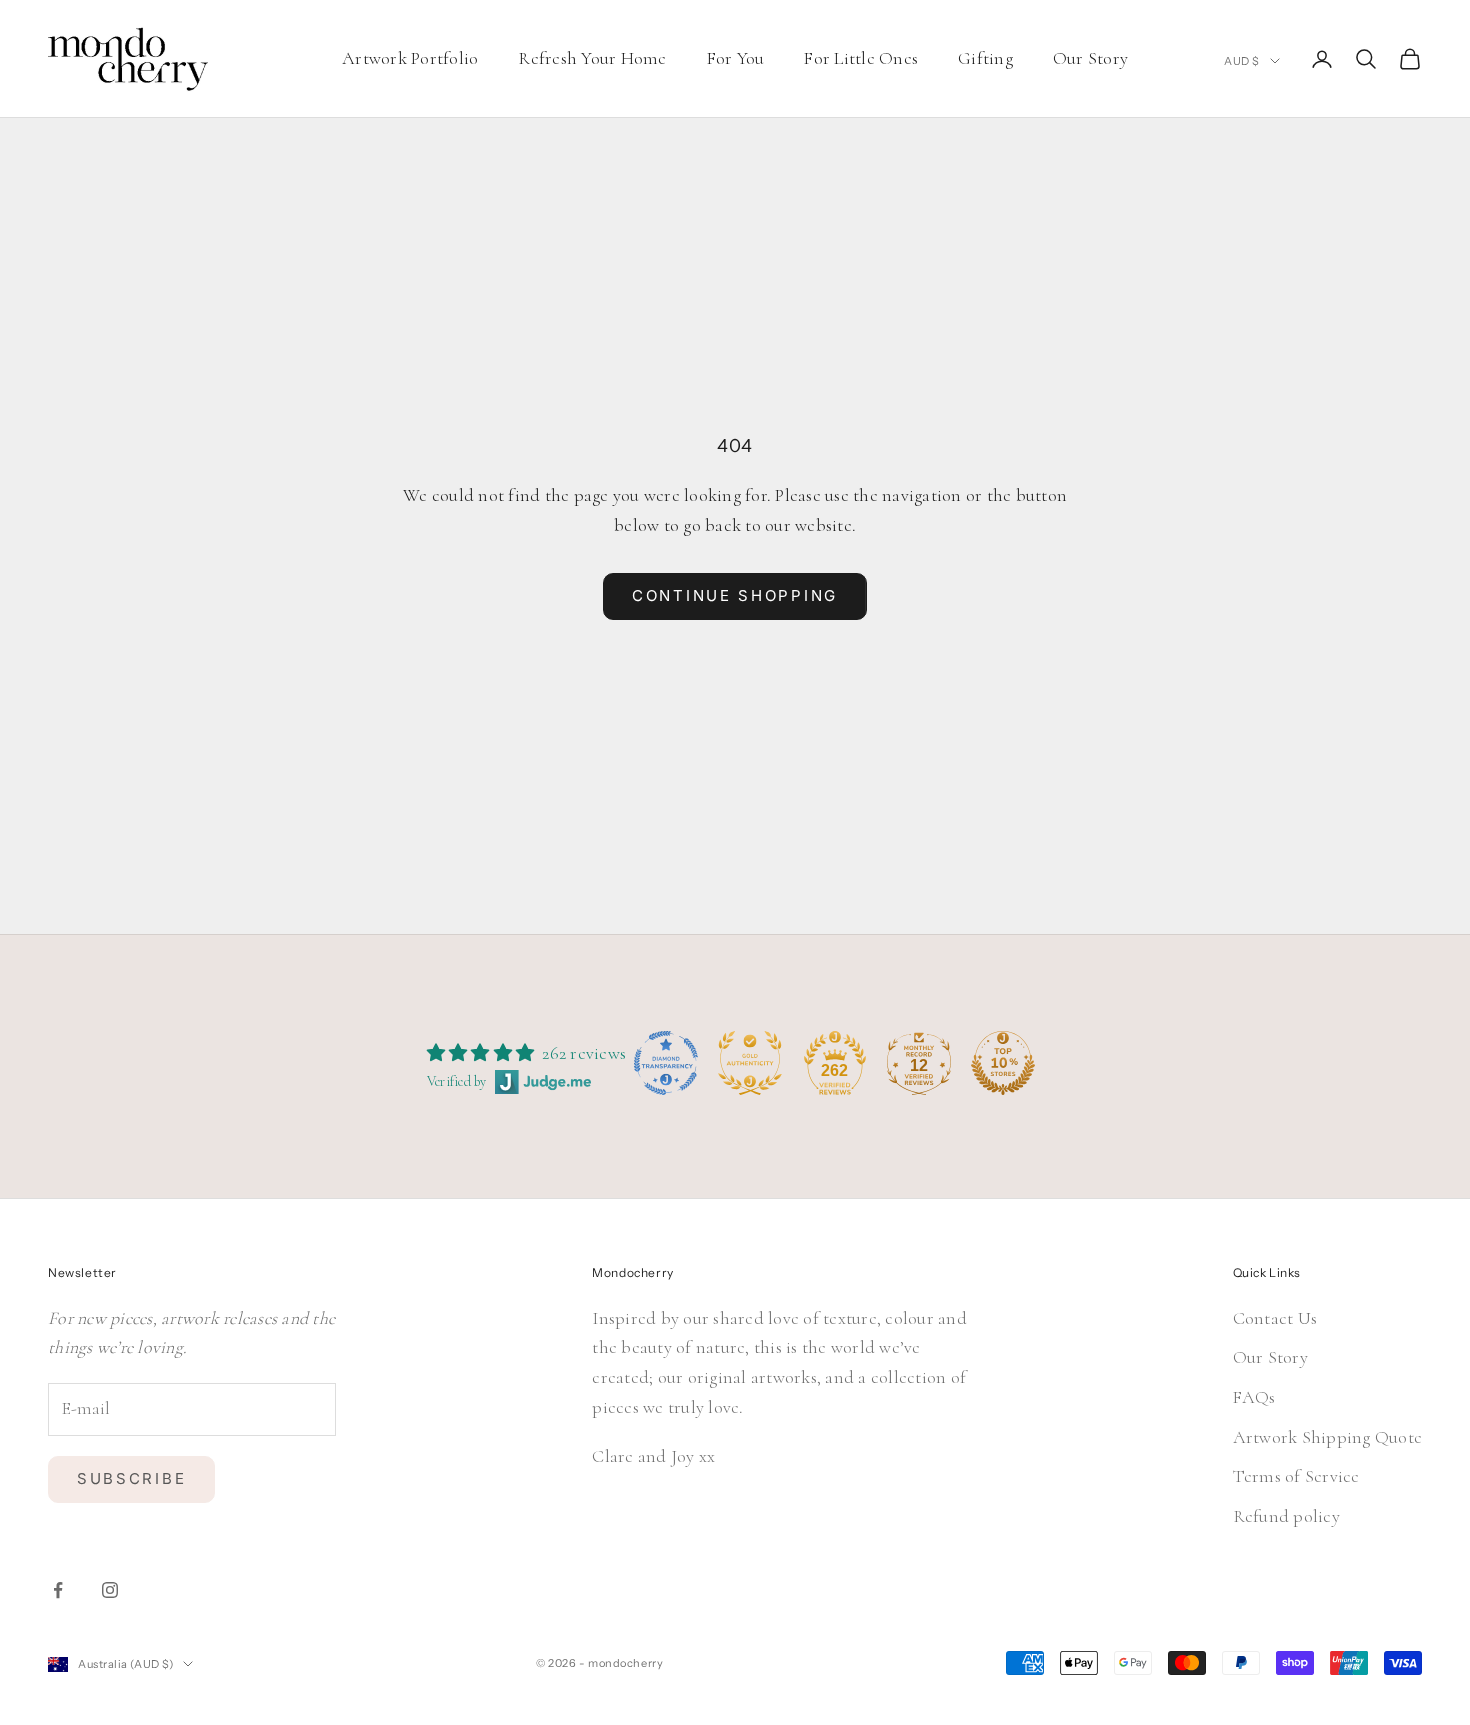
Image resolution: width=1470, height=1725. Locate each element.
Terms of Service (1296, 1476)
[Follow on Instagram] (110, 1590)
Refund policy (1286, 1516)
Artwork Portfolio (410, 58)
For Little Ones (861, 58)
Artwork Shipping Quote (1328, 1437)
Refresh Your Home (592, 58)
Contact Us (1275, 1318)
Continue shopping (735, 595)
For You (736, 58)
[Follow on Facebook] (58, 1590)
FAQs (1254, 1397)
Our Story (1090, 58)
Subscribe (131, 1478)
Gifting (985, 58)
